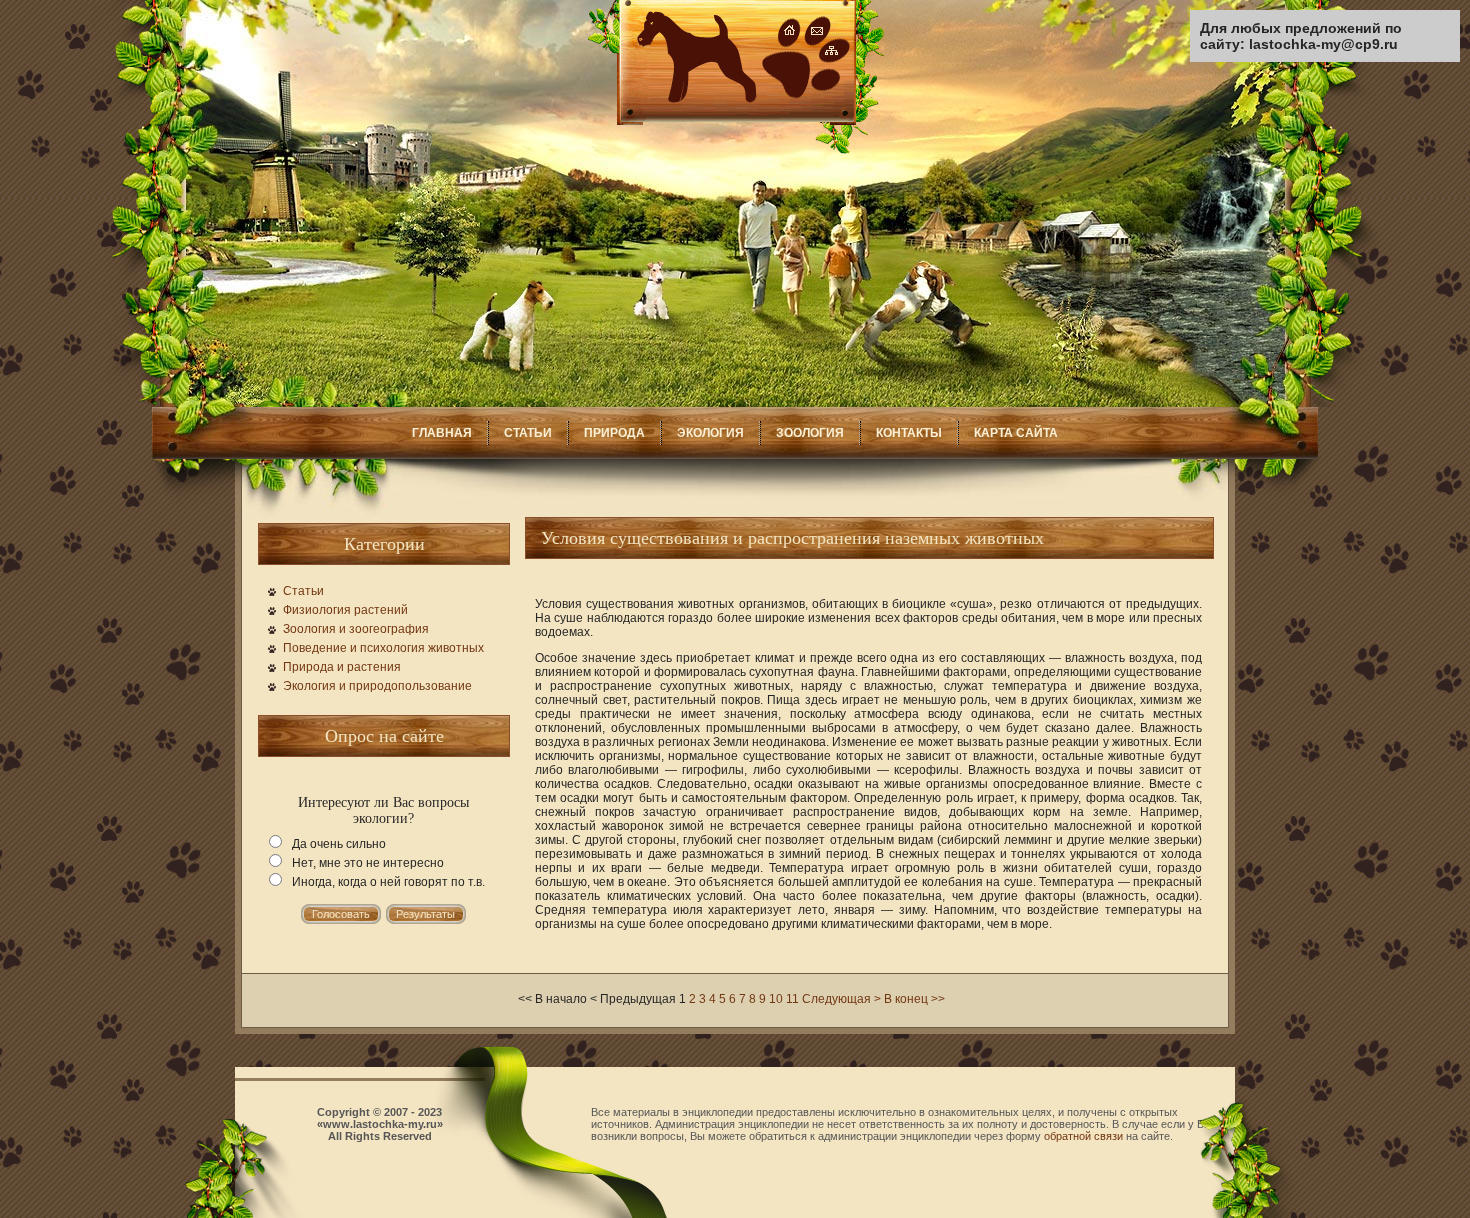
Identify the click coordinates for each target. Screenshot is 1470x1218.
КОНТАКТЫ (909, 433)
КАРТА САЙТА (1016, 433)
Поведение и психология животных (383, 648)
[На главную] (736, 150)
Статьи (303, 591)
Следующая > (841, 999)
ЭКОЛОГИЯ (710, 433)
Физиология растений (345, 610)
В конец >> (914, 999)
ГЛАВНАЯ (442, 433)
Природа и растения (342, 667)
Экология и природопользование (377, 686)
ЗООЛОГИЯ (810, 433)
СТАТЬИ (528, 433)
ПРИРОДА (614, 433)
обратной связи (1083, 1136)
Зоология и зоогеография (356, 629)
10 (776, 999)
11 (792, 999)
